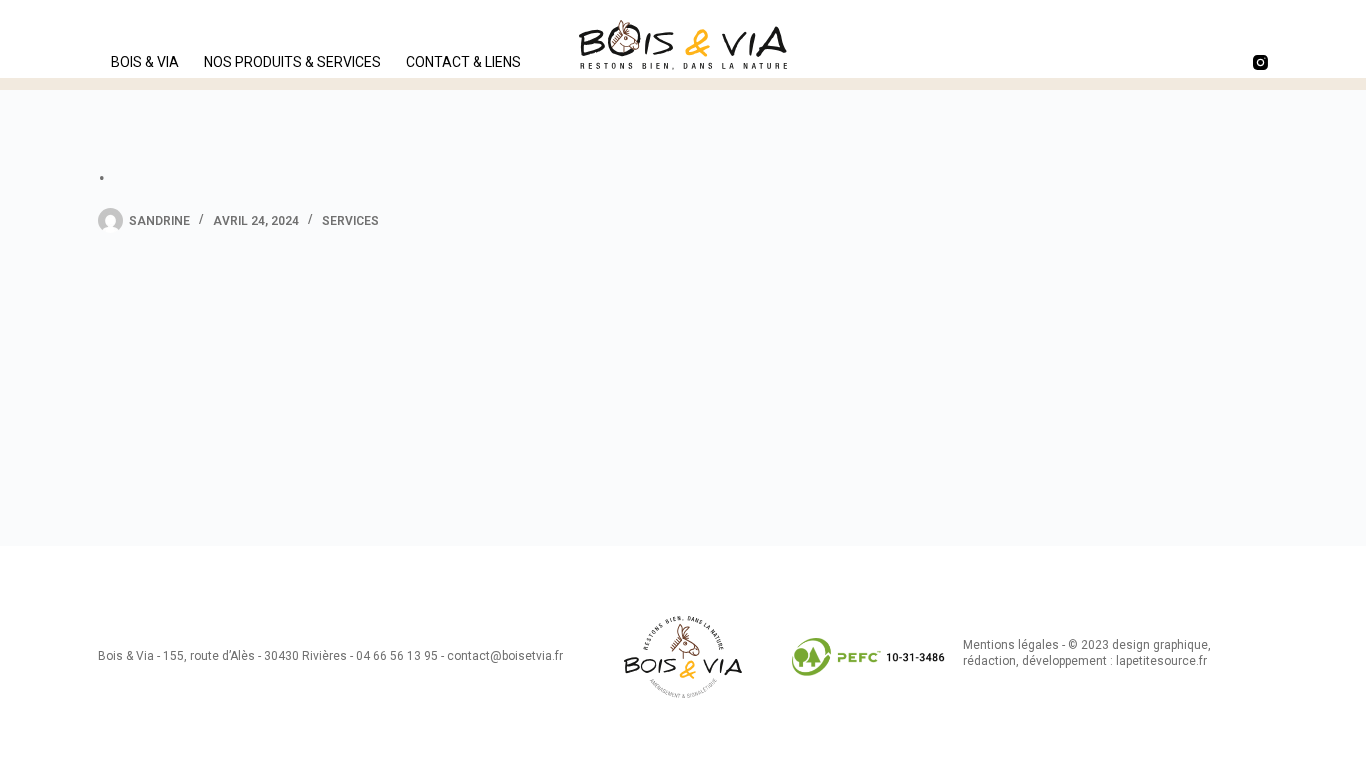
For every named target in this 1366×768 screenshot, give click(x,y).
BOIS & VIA (145, 62)
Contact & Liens (463, 62)
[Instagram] (1260, 62)
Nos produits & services (292, 62)
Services (350, 221)
